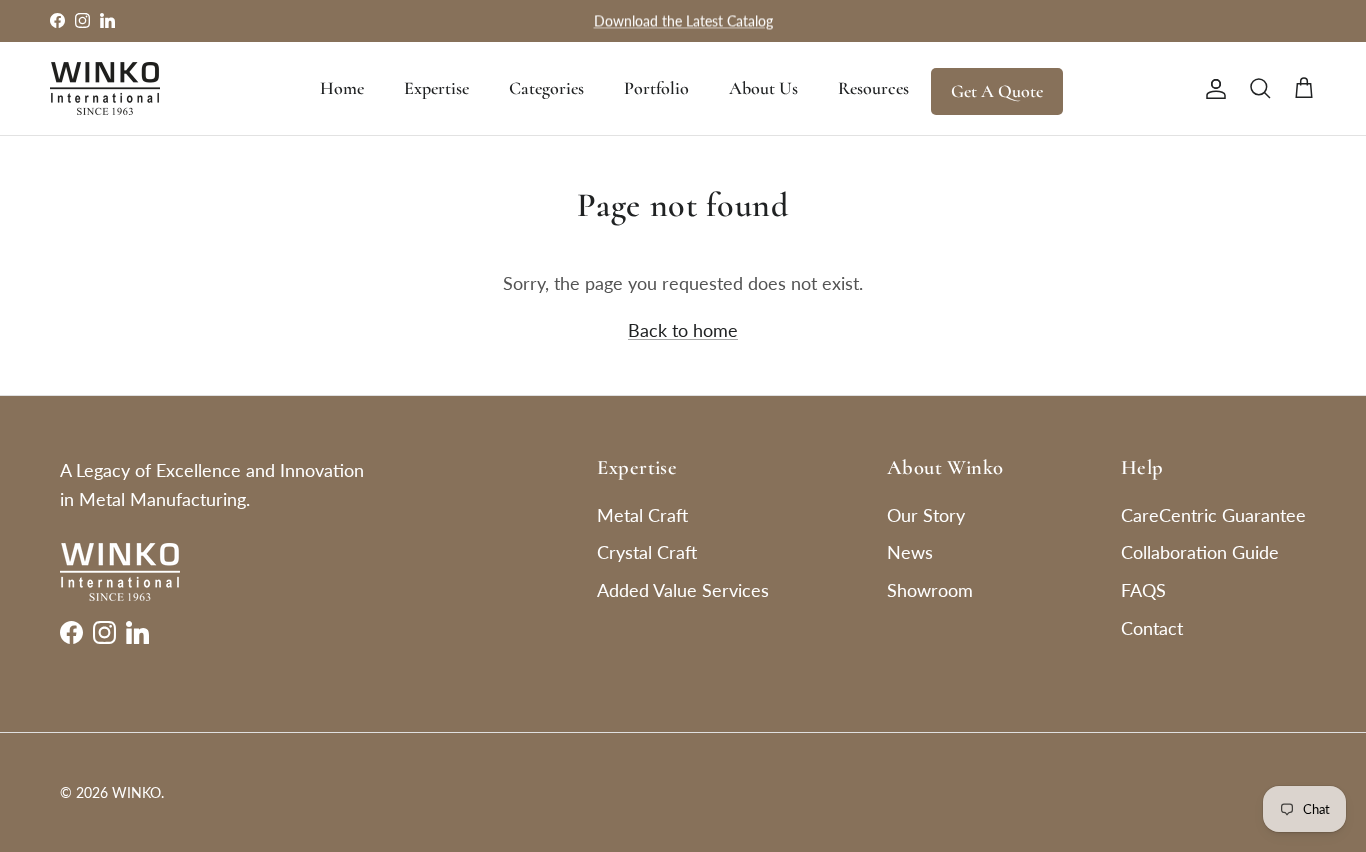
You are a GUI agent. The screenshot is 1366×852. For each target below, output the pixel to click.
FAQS (1143, 590)
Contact (1152, 628)
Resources (873, 88)
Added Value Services (683, 590)
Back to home (683, 330)
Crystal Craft (647, 552)
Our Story (926, 515)
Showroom (930, 590)
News (910, 552)
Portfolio (656, 88)
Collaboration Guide (1200, 552)
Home (342, 88)
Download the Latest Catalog (683, 20)
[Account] (1212, 88)
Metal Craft (642, 515)
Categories (546, 88)
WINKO (136, 792)
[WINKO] (105, 88)
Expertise (436, 88)
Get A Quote (997, 91)
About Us (763, 88)
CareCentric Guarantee (1213, 515)
